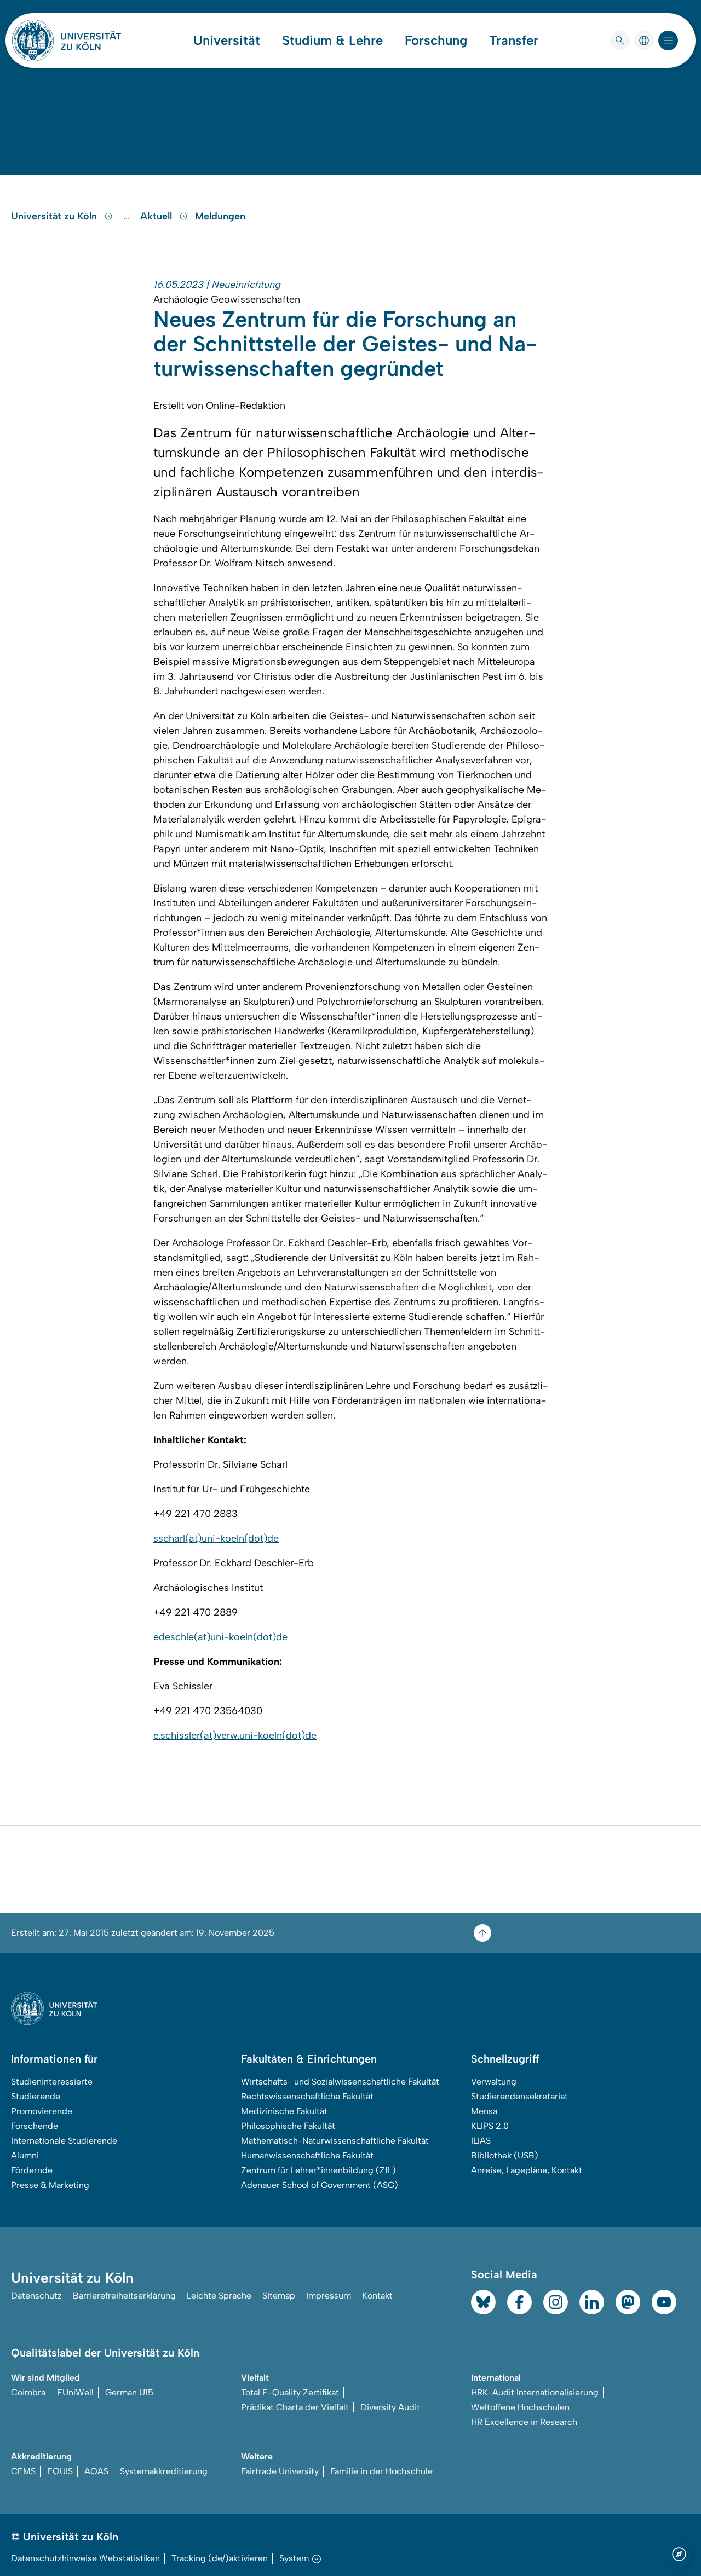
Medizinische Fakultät (284, 2111)
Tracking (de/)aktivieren (220, 2558)
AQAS (96, 2471)
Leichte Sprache (219, 2296)
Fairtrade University (280, 2471)
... (128, 216)
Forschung (436, 40)
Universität (227, 40)
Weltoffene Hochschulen (520, 2407)
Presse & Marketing (50, 2185)
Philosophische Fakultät (288, 2126)
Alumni (25, 2155)
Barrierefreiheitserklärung (124, 2296)
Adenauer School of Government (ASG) (320, 2185)
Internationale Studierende (64, 2141)
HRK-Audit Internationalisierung (535, 2392)
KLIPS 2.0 (490, 2126)
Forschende (35, 2126)
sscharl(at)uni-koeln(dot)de (216, 1538)
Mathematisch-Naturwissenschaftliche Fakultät (335, 2141)
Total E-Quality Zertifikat (290, 2392)
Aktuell (157, 216)
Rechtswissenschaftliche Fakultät (307, 2096)
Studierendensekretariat (519, 2096)
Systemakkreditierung (164, 2471)
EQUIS (60, 2471)
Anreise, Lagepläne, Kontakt (527, 2170)
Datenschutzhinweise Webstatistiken (85, 2558)
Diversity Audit (390, 2407)
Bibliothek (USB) (505, 2155)
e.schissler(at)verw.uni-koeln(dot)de (235, 1735)
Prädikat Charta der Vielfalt (295, 2407)
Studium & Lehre (332, 40)
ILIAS (481, 2141)
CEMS (23, 2471)
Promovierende (42, 2111)
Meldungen (220, 216)
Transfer (514, 40)
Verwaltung (494, 2082)
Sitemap (279, 2296)
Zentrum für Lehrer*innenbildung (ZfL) (318, 2170)
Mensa (484, 2111)
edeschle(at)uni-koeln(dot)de (220, 1637)
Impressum (329, 2296)
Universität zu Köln (55, 216)
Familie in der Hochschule (381, 2471)
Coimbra (28, 2392)
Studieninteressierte (52, 2082)
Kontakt (377, 2296)
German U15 (129, 2392)
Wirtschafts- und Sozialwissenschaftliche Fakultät (340, 2082)
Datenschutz (36, 2296)
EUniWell (75, 2392)
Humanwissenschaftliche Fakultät (307, 2155)
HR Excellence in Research (524, 2422)
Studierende (36, 2096)
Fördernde (32, 2170)
